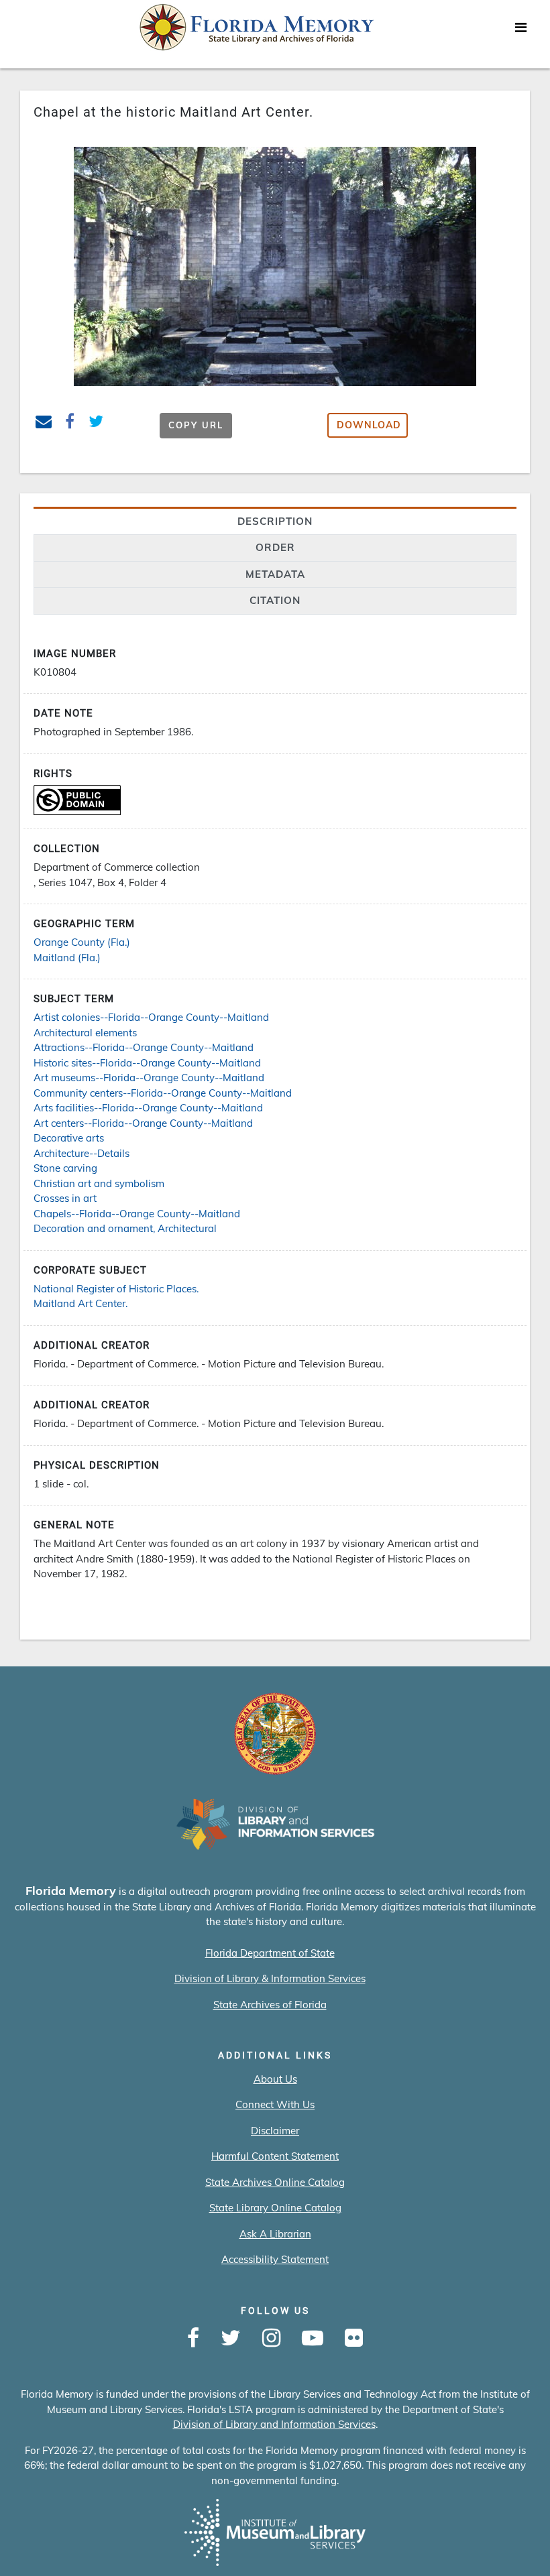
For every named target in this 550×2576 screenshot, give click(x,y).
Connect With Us (275, 2104)
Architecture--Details (81, 1153)
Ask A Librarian (275, 2234)
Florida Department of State (270, 1953)
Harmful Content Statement (275, 2156)
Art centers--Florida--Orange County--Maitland (143, 1123)
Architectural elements (85, 1033)
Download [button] (369, 425)
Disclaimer (275, 2131)
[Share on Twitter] (96, 423)
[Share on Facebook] (70, 423)
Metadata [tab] (275, 574)
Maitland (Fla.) (67, 958)
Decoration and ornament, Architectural (125, 1228)
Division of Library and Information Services (274, 2424)
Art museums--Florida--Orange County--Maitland (149, 1078)
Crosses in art (65, 1198)
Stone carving (65, 1168)
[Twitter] (231, 2339)
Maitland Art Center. (80, 1303)
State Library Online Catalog (275, 2208)
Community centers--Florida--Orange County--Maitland (163, 1093)
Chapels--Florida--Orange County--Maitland (137, 1214)
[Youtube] (313, 2339)
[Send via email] (44, 423)
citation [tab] (275, 600)
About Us (275, 2079)
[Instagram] (271, 2339)
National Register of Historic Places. (116, 1289)
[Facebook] (193, 2339)
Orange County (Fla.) (82, 942)
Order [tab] (275, 547)
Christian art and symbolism (99, 1183)
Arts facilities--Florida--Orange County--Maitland (148, 1108)
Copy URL (196, 425)
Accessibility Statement (275, 2259)
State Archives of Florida (270, 2005)
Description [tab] (275, 521)
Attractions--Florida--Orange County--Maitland (144, 1047)
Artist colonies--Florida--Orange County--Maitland (151, 1017)
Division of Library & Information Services (270, 1978)
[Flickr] (354, 2339)
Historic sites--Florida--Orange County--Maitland (147, 1063)
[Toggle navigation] (520, 31)
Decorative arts (69, 1138)
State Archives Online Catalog (275, 2182)
